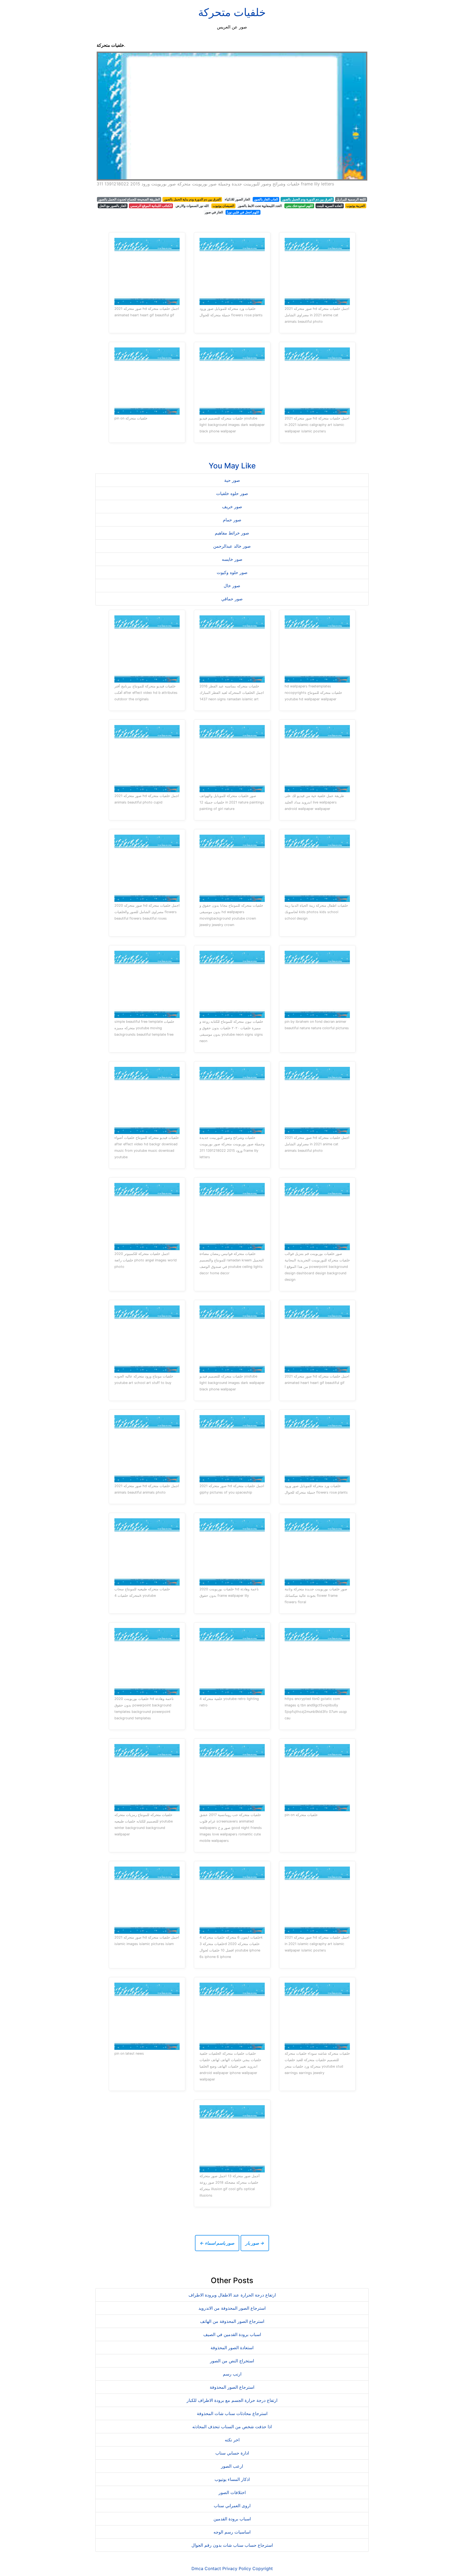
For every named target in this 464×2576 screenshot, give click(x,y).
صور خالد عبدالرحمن (232, 546)
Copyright (263, 2568)
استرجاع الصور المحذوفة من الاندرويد (232, 2308)
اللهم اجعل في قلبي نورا (243, 212)
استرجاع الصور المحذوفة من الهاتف (232, 2321)
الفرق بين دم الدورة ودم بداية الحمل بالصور (192, 199)
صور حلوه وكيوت (232, 572)
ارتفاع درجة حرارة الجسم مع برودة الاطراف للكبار (232, 2400)
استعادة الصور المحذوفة (232, 2348)
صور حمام (232, 520)
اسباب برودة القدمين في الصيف (232, 2334)
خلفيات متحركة (232, 12)
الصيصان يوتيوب (223, 206)
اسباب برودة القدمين (232, 2519)
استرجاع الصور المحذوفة (232, 2387)
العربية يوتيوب (356, 206)
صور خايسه (232, 559)
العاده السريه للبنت (329, 206)
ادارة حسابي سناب (232, 2453)
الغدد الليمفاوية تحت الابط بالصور (260, 206)
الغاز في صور (214, 212)
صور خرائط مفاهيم (232, 533)
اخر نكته (232, 2440)
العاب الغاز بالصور (266, 199)
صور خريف (232, 507)
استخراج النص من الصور (232, 2361)
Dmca (197, 2568)
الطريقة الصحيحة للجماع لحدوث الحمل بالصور (129, 199)
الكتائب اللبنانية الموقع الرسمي (151, 206)
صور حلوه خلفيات (232, 493)
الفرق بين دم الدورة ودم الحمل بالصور (307, 199)
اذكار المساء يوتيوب (232, 2479)
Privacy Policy (237, 2568)
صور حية (232, 480)
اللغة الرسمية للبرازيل (351, 199)
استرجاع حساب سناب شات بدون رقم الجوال (232, 2545)
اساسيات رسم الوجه (232, 2532)
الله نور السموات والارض (192, 206)
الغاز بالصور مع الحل (113, 206)
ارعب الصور (232, 2466)
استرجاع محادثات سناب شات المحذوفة (232, 2413)
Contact (213, 2568)
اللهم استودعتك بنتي (299, 206)
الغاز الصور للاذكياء (237, 199)
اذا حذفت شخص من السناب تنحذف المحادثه (232, 2427)
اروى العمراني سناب (232, 2506)
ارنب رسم (232, 2374)
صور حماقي (232, 599)
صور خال (232, 586)
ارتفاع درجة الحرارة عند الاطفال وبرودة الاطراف (232, 2295)
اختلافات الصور (232, 2492)
